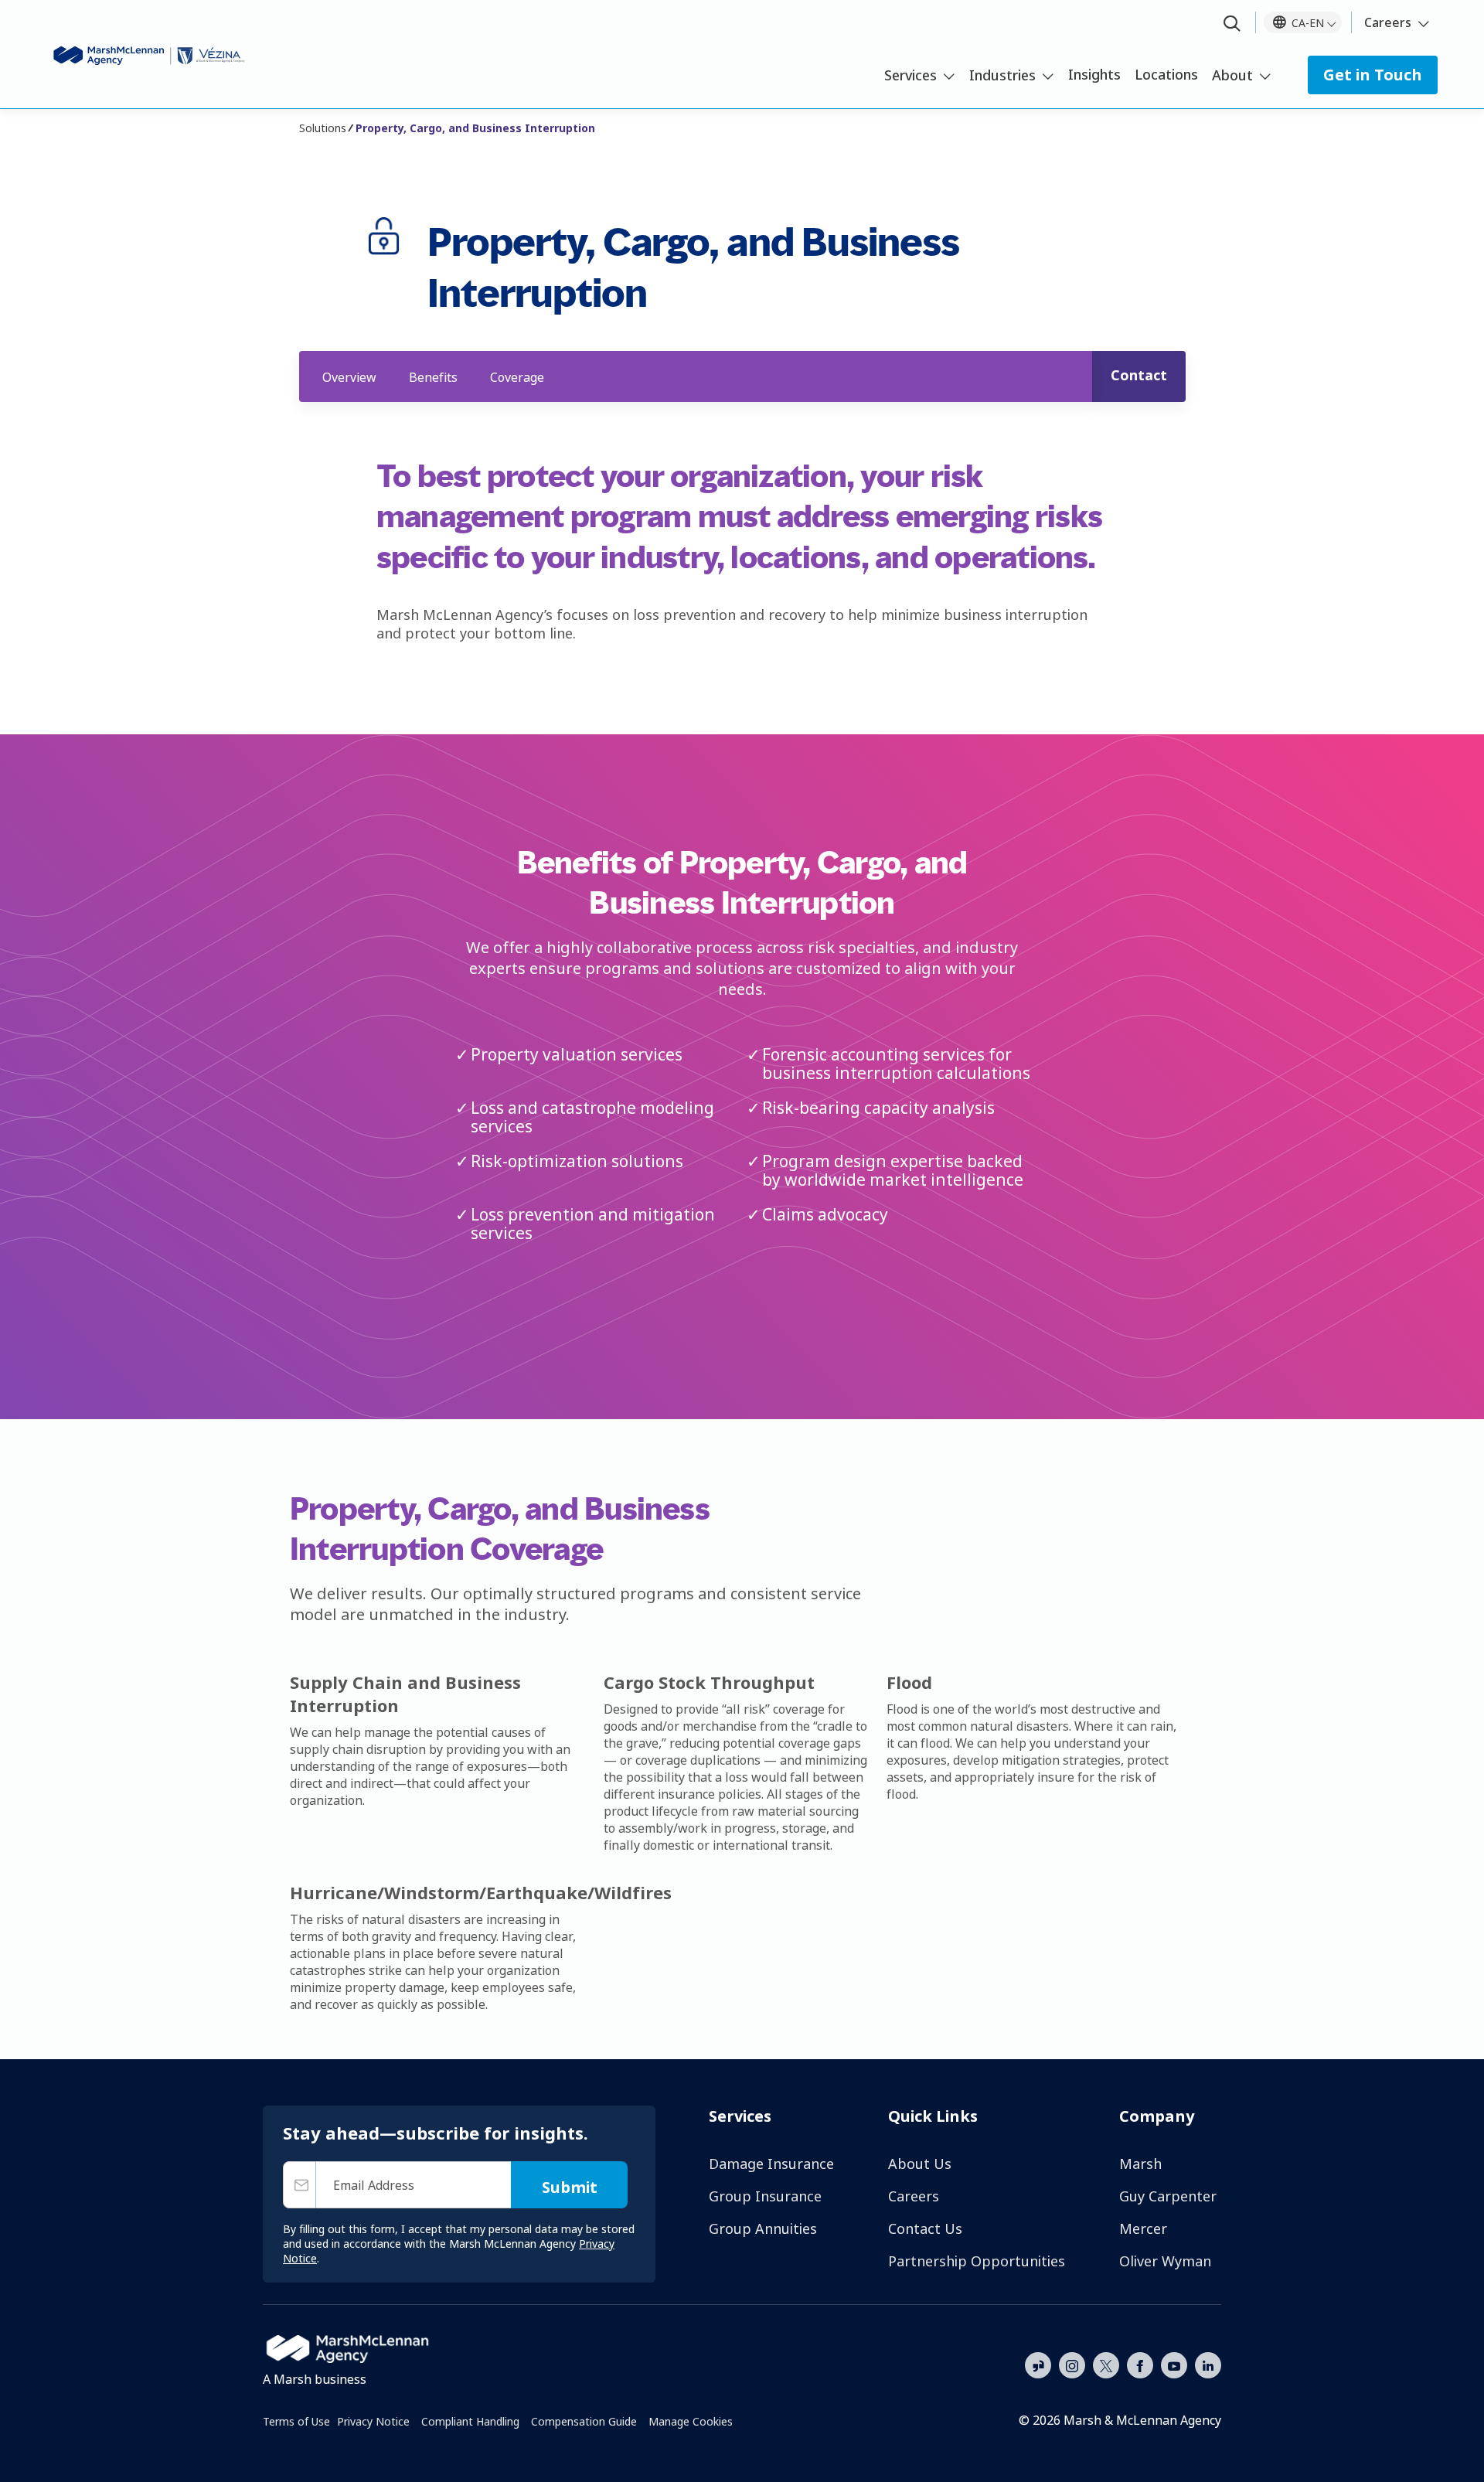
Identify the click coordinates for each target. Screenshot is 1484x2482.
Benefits (433, 377)
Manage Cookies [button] (691, 2421)
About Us (920, 2164)
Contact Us (925, 2228)
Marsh (1140, 2164)
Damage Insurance (771, 2164)
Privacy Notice (373, 2421)
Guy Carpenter (1168, 2196)
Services (910, 75)
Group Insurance (765, 2196)
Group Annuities (763, 2228)
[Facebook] (1140, 2364)
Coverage (517, 377)
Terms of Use (296, 2421)
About (1232, 75)
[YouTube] (1174, 2364)
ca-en (1308, 23)
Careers (1388, 22)
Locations (1166, 74)
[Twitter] (1106, 2364)
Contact (1139, 375)
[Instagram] (1072, 2366)
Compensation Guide (584, 2421)
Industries (1002, 75)
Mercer (1143, 2228)
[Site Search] (1232, 24)
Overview (349, 377)
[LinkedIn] (1208, 2364)
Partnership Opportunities (977, 2261)
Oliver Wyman (1165, 2261)
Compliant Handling (470, 2421)
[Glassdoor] (1038, 2366)
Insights (1094, 74)
